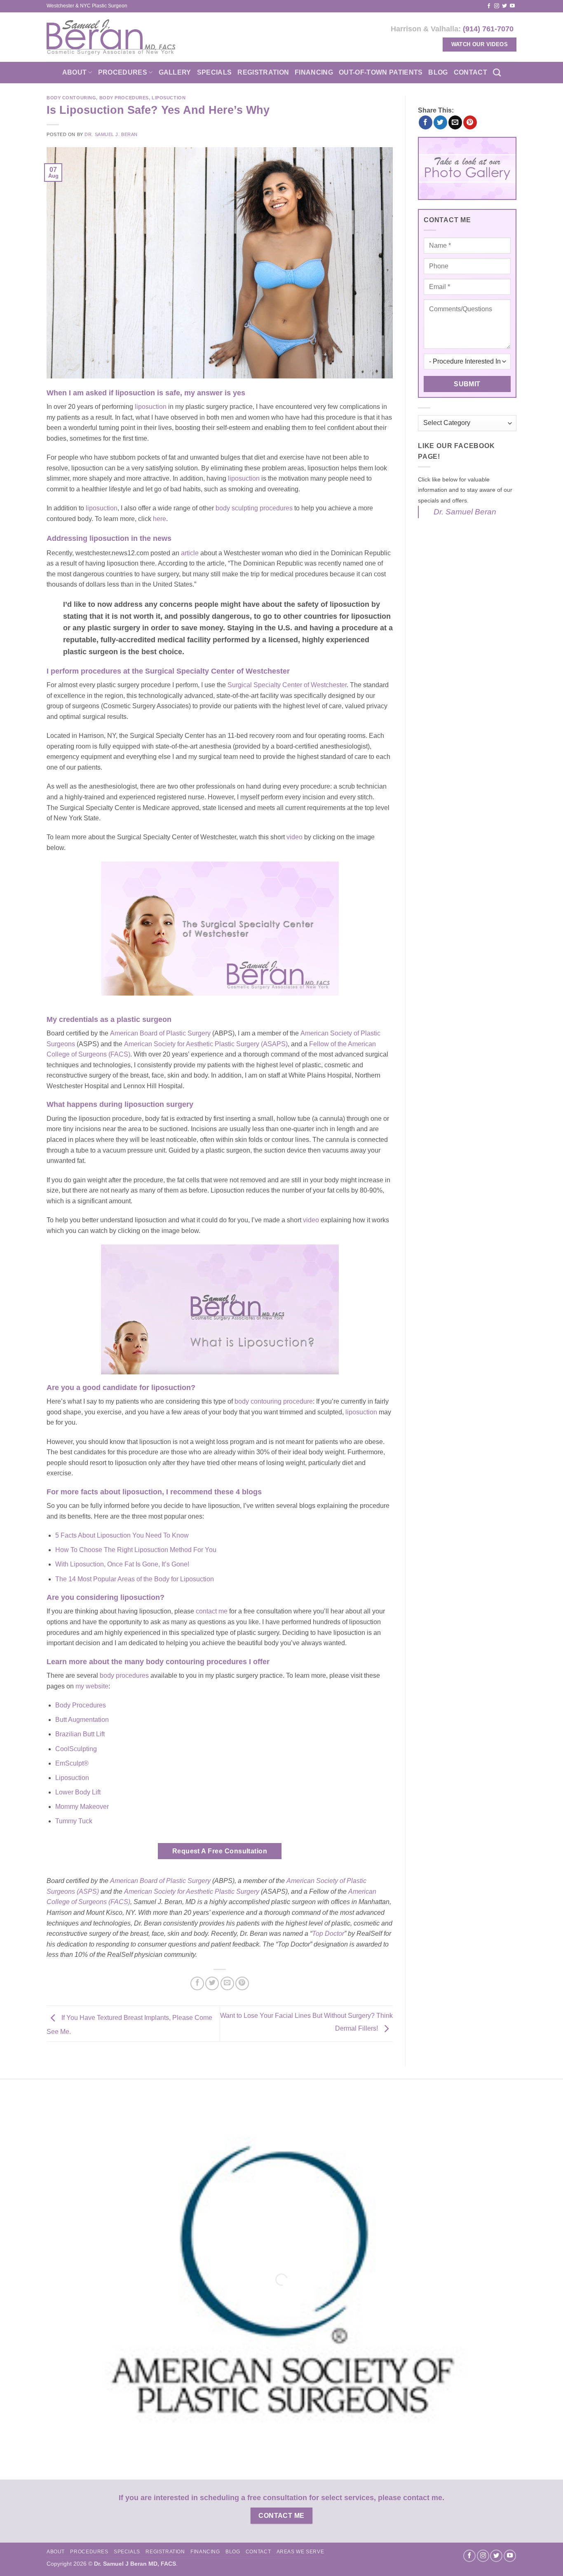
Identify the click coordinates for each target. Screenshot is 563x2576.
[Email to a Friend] (227, 1983)
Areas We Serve (300, 2552)
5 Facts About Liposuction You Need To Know (122, 1535)
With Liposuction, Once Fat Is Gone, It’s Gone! (122, 1564)
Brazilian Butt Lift (80, 1734)
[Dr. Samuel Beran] (111, 37)
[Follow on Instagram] (497, 6)
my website (92, 1686)
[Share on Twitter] (212, 1983)
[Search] (497, 72)
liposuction (151, 407)
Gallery (175, 72)
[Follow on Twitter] (504, 6)
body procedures (124, 1675)
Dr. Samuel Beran (465, 512)
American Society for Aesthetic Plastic (180, 1891)
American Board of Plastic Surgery (160, 1033)
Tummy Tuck (74, 1821)
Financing (314, 72)
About (75, 72)
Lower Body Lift (78, 1792)
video (294, 837)
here (160, 519)
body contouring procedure (274, 1401)
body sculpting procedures (254, 508)
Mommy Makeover (82, 1807)
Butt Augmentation (82, 1720)
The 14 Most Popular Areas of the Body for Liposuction (135, 1579)
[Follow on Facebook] (489, 6)
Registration (263, 72)
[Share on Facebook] (197, 1983)
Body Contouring (71, 98)
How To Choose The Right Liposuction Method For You (136, 1550)
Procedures (123, 72)
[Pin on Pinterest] (242, 1983)
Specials (215, 72)
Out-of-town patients (381, 72)
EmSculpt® (72, 1763)
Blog (438, 72)
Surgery (248, 1891)
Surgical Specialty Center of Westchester (287, 685)
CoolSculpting (76, 1749)
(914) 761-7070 (488, 29)
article (191, 553)
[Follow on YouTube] (512, 6)
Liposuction (169, 98)
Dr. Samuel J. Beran (111, 134)
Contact (470, 72)
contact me (212, 1611)
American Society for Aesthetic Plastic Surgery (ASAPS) (206, 1044)
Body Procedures (124, 98)
